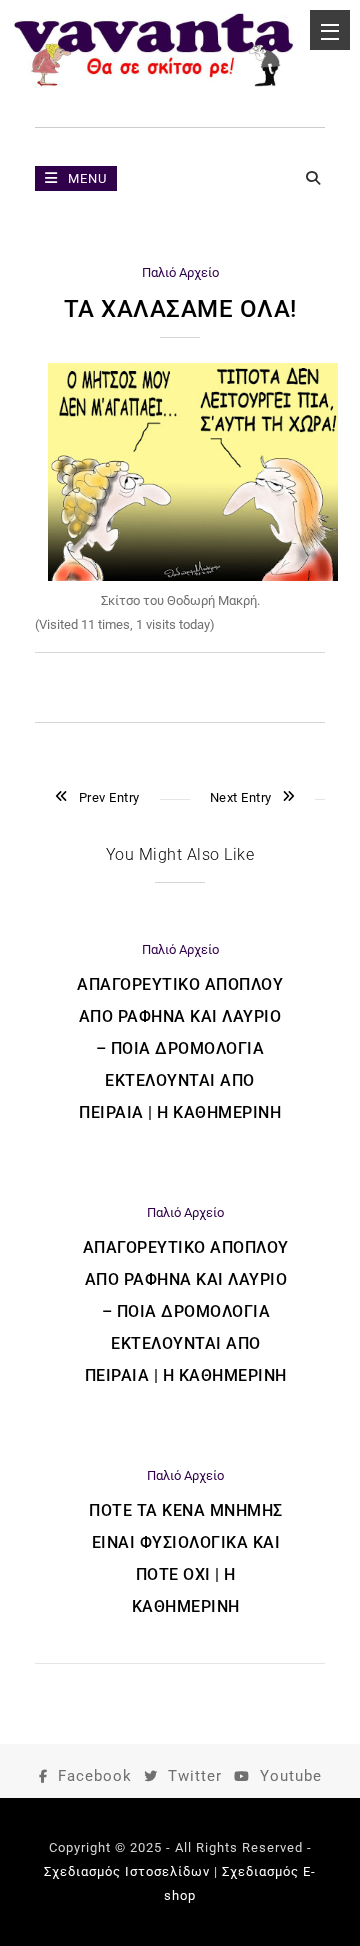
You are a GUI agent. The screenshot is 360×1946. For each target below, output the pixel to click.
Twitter (195, 1776)
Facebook (95, 1776)
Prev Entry (109, 797)
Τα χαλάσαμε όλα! (180, 309)
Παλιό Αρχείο (180, 272)
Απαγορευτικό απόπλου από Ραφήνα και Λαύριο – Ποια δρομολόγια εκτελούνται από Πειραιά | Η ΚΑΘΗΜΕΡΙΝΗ (180, 1048)
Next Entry (241, 797)
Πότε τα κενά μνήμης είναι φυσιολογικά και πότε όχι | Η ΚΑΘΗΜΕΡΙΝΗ (186, 1558)
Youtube (291, 1776)
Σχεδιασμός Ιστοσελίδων (127, 1871)
